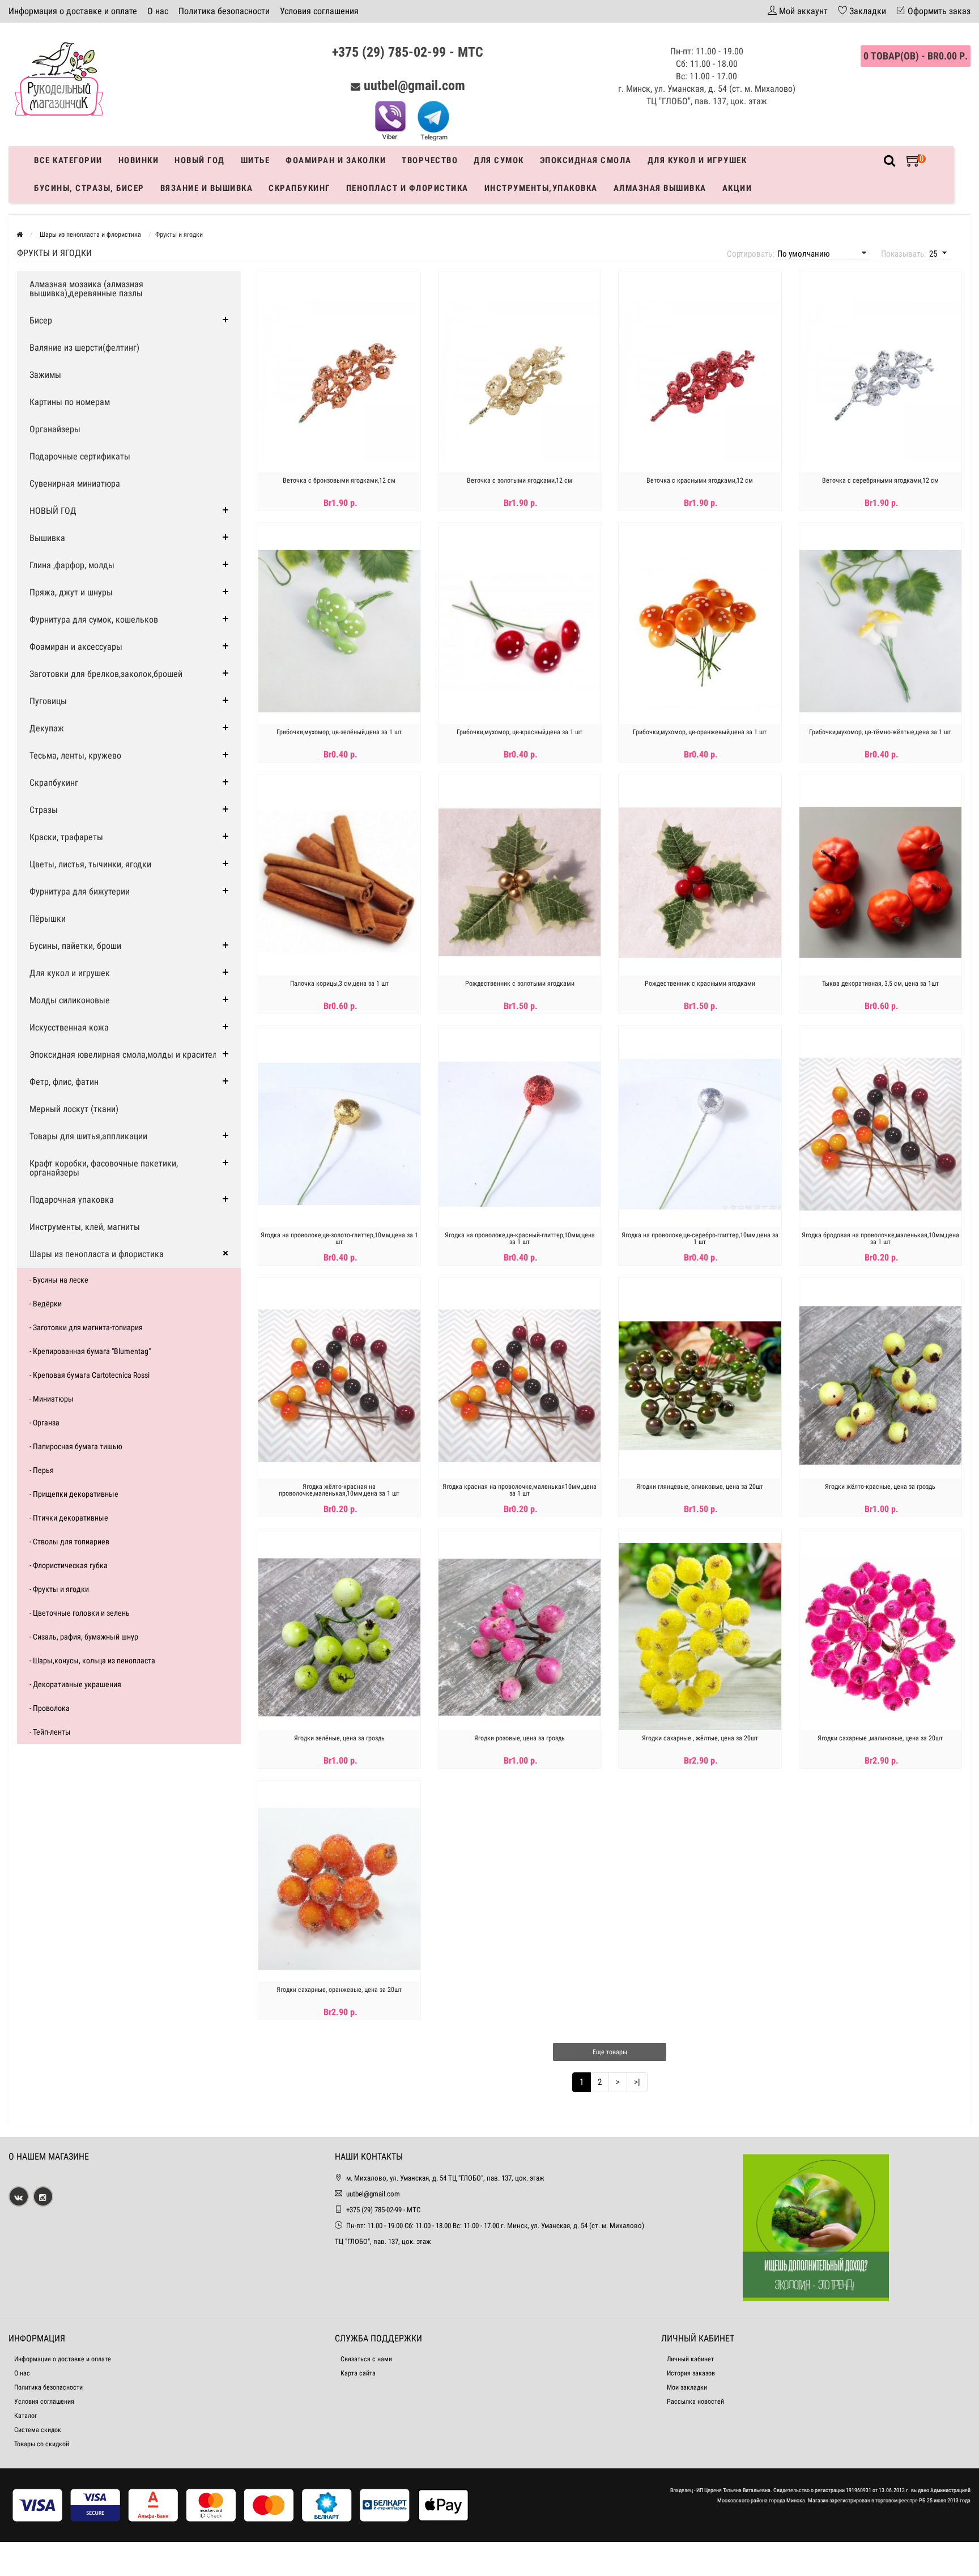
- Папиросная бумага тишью (76, 1446)
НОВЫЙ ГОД (53, 511)
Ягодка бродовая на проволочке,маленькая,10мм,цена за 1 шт (880, 1238)
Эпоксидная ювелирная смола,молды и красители (125, 1055)
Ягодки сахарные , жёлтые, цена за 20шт (700, 1738)
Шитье (256, 160)
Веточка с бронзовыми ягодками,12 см (339, 480)
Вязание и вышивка (207, 188)
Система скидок (38, 2430)
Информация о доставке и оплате (73, 11)
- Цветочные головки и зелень (80, 1613)
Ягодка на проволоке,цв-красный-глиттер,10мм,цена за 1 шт (520, 1238)
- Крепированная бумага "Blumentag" (90, 1351)
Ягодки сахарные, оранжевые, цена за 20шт (339, 1990)
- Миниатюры (52, 1399)
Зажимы (45, 375)
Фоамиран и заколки (336, 160)
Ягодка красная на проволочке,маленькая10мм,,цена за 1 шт (520, 1490)
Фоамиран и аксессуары (76, 647)
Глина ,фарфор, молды (72, 565)
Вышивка (47, 538)
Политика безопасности (224, 11)
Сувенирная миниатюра (75, 484)
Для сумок (499, 160)
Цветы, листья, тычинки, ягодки (90, 864)
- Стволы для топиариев (69, 1542)
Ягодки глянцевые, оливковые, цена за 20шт (700, 1487)
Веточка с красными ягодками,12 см (700, 480)
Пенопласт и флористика (407, 188)
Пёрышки (48, 919)
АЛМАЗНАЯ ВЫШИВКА (660, 188)
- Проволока (50, 1708)
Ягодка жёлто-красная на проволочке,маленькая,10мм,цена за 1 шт (339, 1490)
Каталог (25, 2416)
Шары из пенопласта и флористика (97, 1254)
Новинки (139, 160)
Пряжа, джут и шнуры (71, 592)
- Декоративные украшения (75, 1684)
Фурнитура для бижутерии (80, 891)
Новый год (200, 160)
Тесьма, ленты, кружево (75, 755)
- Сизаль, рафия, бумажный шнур (84, 1637)
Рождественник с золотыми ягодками (520, 983)
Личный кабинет (690, 2359)
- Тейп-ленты (50, 1732)
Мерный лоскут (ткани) (74, 1109)
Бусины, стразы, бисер (89, 188)
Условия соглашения (319, 11)
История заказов (691, 2373)
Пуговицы (48, 701)
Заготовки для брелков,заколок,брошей (106, 674)
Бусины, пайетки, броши (75, 946)
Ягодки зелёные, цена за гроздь (339, 1738)
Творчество (430, 160)
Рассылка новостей (695, 2402)
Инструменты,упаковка (541, 188)
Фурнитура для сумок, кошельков (94, 619)
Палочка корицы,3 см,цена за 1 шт (339, 983)
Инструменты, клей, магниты (85, 1227)
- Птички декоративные (69, 1518)
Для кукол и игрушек (697, 160)
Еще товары (610, 2052)
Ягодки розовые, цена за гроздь (520, 1738)
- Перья (42, 1470)
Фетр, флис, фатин (64, 1082)
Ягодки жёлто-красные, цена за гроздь (880, 1487)
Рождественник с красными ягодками (700, 983)
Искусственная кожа (69, 1027)
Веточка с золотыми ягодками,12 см (520, 480)
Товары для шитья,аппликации (88, 1136)
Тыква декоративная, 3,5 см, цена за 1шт (880, 983)
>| (637, 2082)
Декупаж (47, 728)
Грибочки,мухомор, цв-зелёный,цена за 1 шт (339, 732)
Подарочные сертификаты (80, 456)
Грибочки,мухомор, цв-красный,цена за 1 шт (520, 732)
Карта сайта (358, 2373)
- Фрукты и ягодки (59, 1589)
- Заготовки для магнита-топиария (86, 1327)
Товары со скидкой (42, 2444)
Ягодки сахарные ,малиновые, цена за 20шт (880, 1738)
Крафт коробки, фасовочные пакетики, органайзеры (104, 1168)
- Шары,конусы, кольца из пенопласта (92, 1660)
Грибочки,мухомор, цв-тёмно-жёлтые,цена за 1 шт (880, 732)
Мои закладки (687, 2387)
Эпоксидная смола (586, 160)
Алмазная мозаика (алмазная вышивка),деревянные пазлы (86, 289)
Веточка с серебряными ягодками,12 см (880, 480)
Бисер (41, 320)
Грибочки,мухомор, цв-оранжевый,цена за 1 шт (700, 732)
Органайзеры (55, 429)
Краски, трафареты (66, 837)
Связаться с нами (366, 2359)
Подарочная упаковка (72, 1200)
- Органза (44, 1423)
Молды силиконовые (70, 1000)
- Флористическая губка (69, 1565)
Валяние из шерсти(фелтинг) (84, 348)
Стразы (44, 810)
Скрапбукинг (299, 188)
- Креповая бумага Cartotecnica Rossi (90, 1375)
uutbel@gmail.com (414, 86)
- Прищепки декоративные (74, 1494)
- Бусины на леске (59, 1280)
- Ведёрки (46, 1304)
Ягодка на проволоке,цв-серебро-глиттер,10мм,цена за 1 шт (700, 1238)
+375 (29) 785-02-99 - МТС (408, 52)
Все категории (68, 160)
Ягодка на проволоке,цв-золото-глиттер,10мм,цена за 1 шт (339, 1238)
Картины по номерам (70, 402)
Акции (737, 188)
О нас (158, 11)
